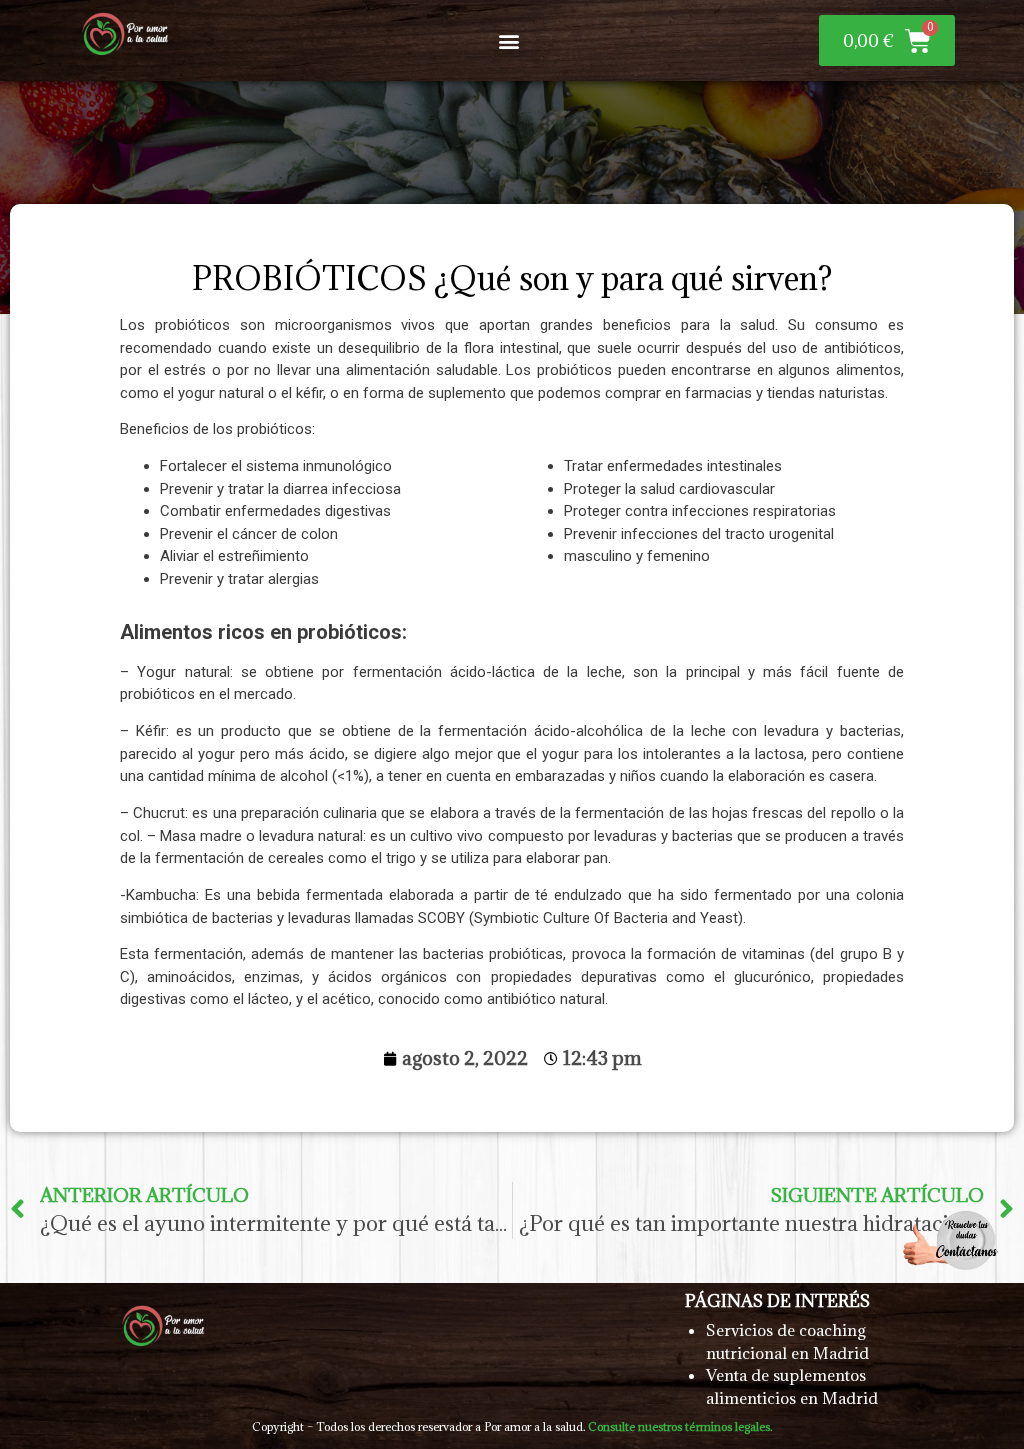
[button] (509, 40)
